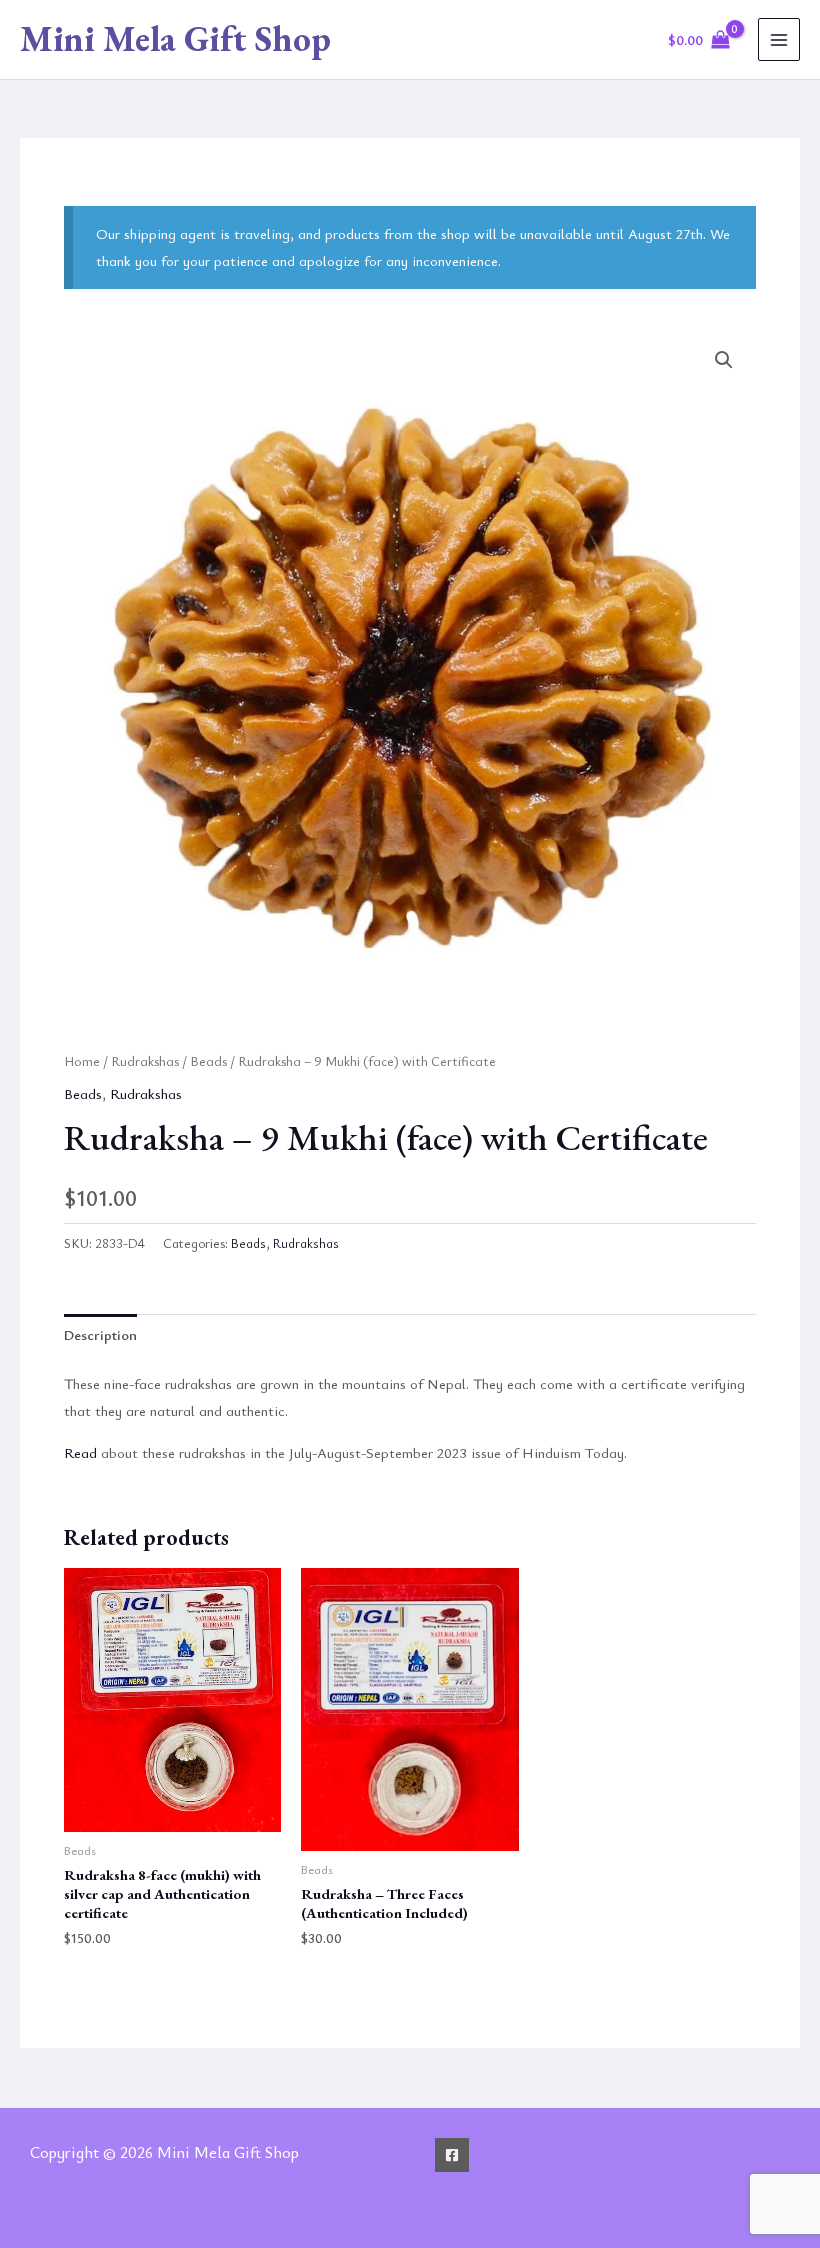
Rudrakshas (145, 1061)
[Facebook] (452, 2155)
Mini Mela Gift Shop (175, 38)
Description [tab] (100, 1334)
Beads (208, 1061)
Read (80, 1452)
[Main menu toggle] (779, 39)
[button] (724, 360)
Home (82, 1061)
